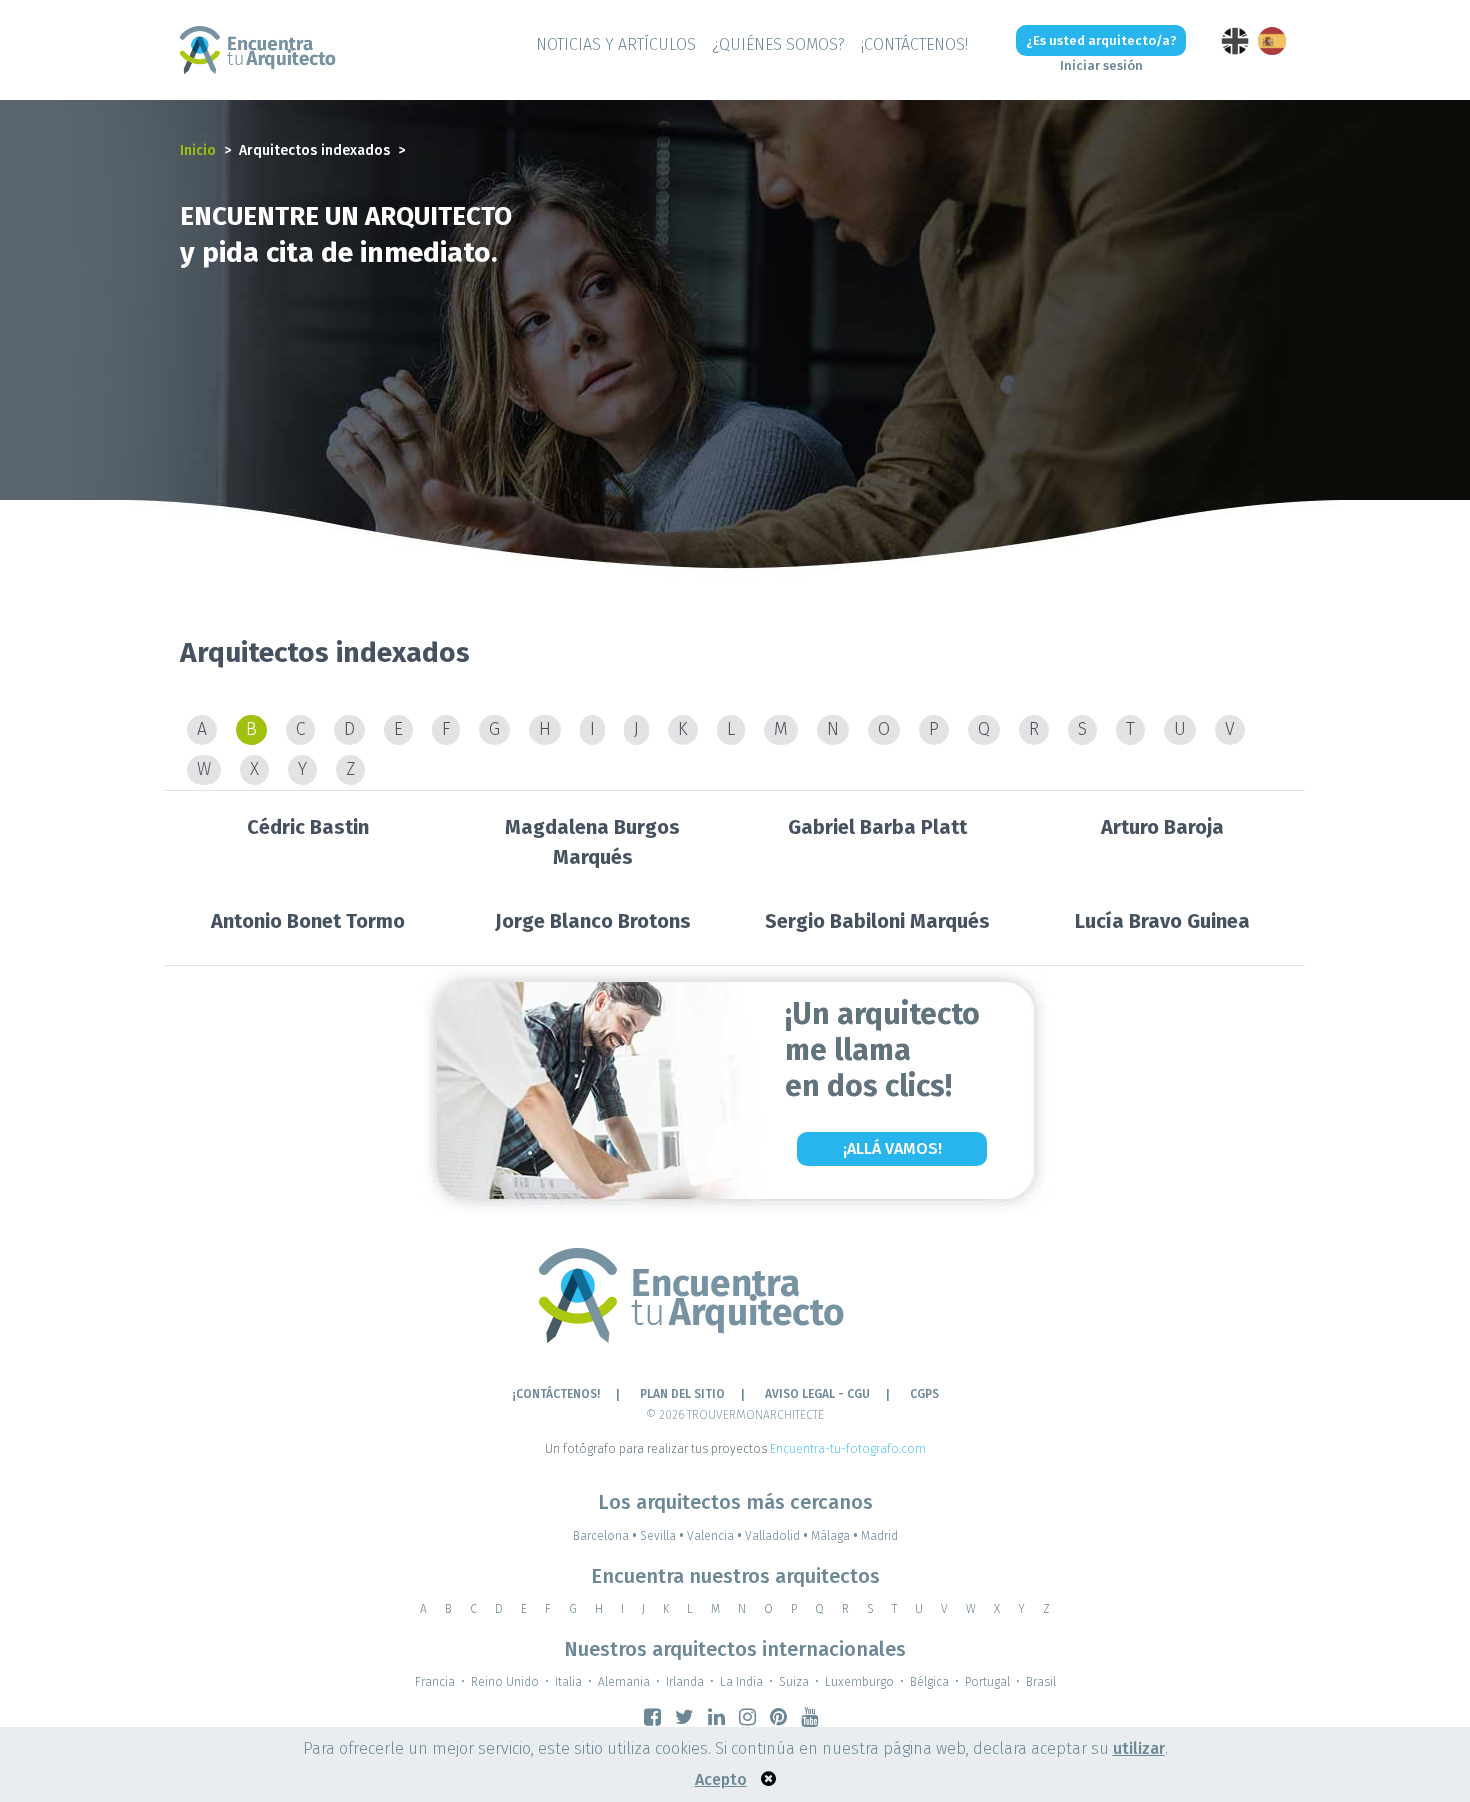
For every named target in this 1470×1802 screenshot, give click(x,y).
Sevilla (662, 1536)
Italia (568, 1682)
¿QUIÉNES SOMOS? (778, 44)
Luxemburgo (859, 1682)
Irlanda (685, 1682)
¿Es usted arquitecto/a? (1101, 40)
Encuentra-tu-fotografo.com (848, 1449)
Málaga (834, 1536)
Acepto (721, 1779)
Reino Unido (505, 1682)
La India (741, 1682)
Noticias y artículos (616, 44)
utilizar (1139, 1748)
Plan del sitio (682, 1394)
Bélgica (929, 1682)
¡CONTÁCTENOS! (914, 44)
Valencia (714, 1536)
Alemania (624, 1682)
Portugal (987, 1682)
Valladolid (776, 1536)
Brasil (1041, 1682)
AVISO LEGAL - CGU (817, 1394)
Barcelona (605, 1536)
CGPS (924, 1394)
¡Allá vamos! (892, 1148)
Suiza (794, 1682)
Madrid (879, 1536)
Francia (435, 1682)
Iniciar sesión (1101, 65)
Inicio (198, 150)
